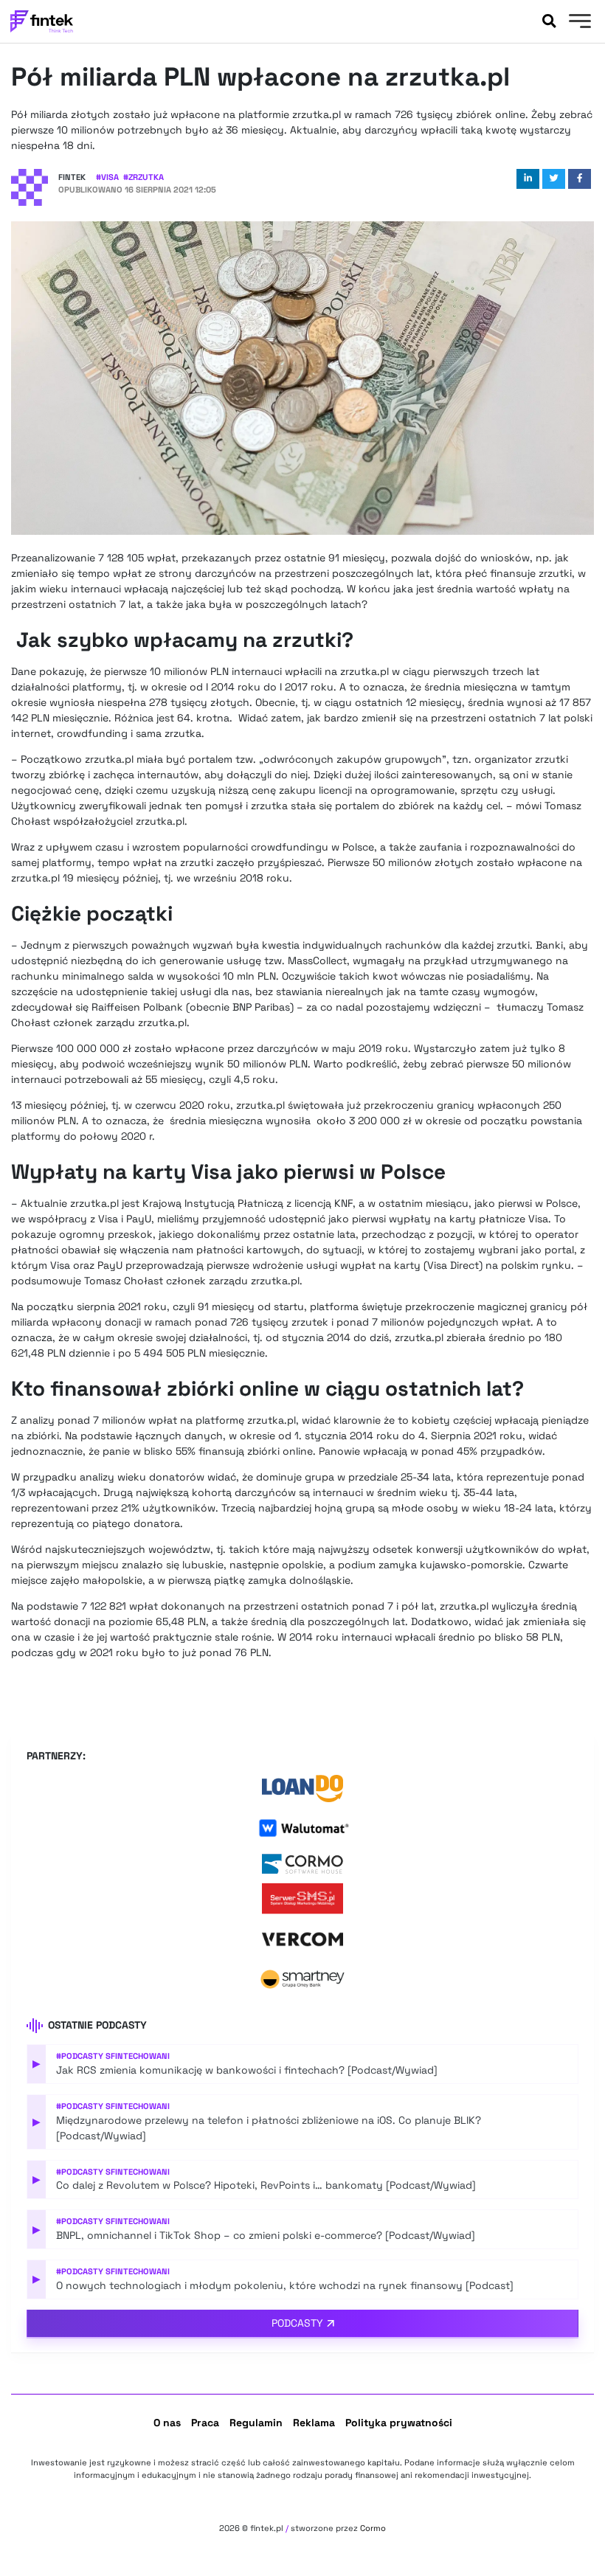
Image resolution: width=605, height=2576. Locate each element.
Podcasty (297, 2323)
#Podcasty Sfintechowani (113, 2056)
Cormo (373, 2528)
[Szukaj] (549, 21)
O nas (167, 2423)
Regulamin (256, 2423)
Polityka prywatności (399, 2423)
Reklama (314, 2423)
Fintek (72, 177)
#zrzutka (144, 177)
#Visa (107, 177)
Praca (205, 2423)
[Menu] (578, 23)
